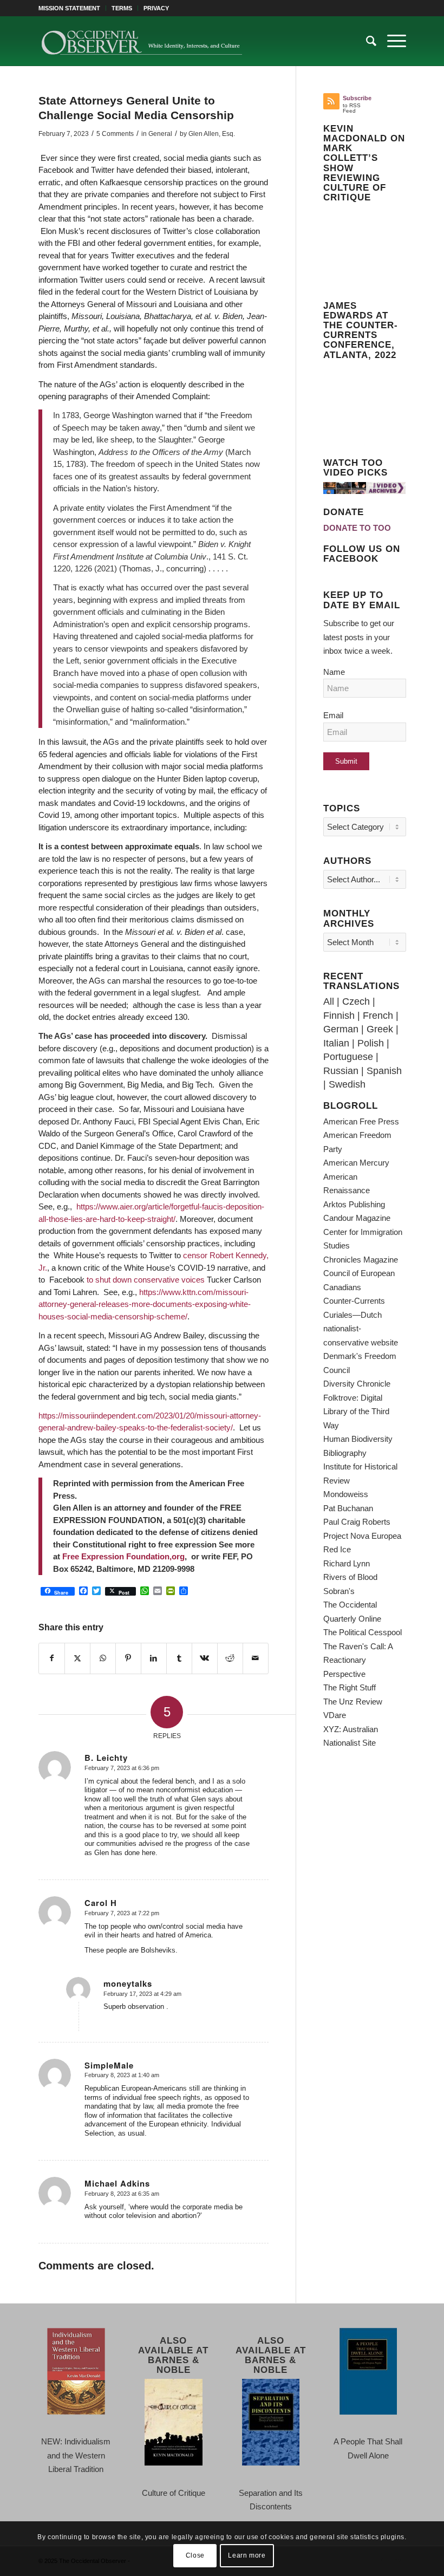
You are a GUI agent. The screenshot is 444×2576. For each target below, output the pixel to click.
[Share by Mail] (256, 1658)
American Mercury (356, 1163)
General (160, 134)
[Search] (366, 41)
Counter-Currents (354, 1301)
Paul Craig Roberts (357, 1522)
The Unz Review (353, 1702)
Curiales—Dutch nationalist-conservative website (361, 1329)
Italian (336, 1043)
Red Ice (337, 1549)
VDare (335, 1715)
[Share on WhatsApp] (103, 1658)
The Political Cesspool (363, 1632)
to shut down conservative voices (146, 1280)
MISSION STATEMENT (69, 8)
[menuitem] (72, 8)
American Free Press (361, 1121)
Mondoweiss (346, 1494)
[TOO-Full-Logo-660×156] (142, 41)
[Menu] (391, 41)
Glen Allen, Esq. (212, 134)
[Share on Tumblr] (179, 1658)
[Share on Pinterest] (128, 1658)
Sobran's (339, 1591)
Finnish (339, 1016)
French (378, 1016)
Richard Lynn (347, 1563)
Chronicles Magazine (361, 1260)
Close (195, 2555)
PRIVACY (156, 8)
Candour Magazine (357, 1218)
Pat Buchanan (348, 1508)
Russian (341, 1071)
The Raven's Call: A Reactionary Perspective (358, 1660)
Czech (356, 1001)
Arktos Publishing (354, 1204)
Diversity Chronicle (357, 1384)
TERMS (122, 8)
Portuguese (348, 1057)
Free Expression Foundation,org (122, 1556)
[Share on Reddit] (230, 1658)
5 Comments (115, 134)
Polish (371, 1043)
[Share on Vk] (205, 1658)
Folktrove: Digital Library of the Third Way (356, 1411)
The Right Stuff (350, 1687)
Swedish (347, 1084)
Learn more (247, 2555)
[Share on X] (77, 1658)
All (329, 1001)
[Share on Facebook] (52, 1658)
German (341, 1029)
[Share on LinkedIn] (154, 1658)
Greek (380, 1029)
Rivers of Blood (350, 1577)
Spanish (384, 1071)
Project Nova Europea (362, 1536)
